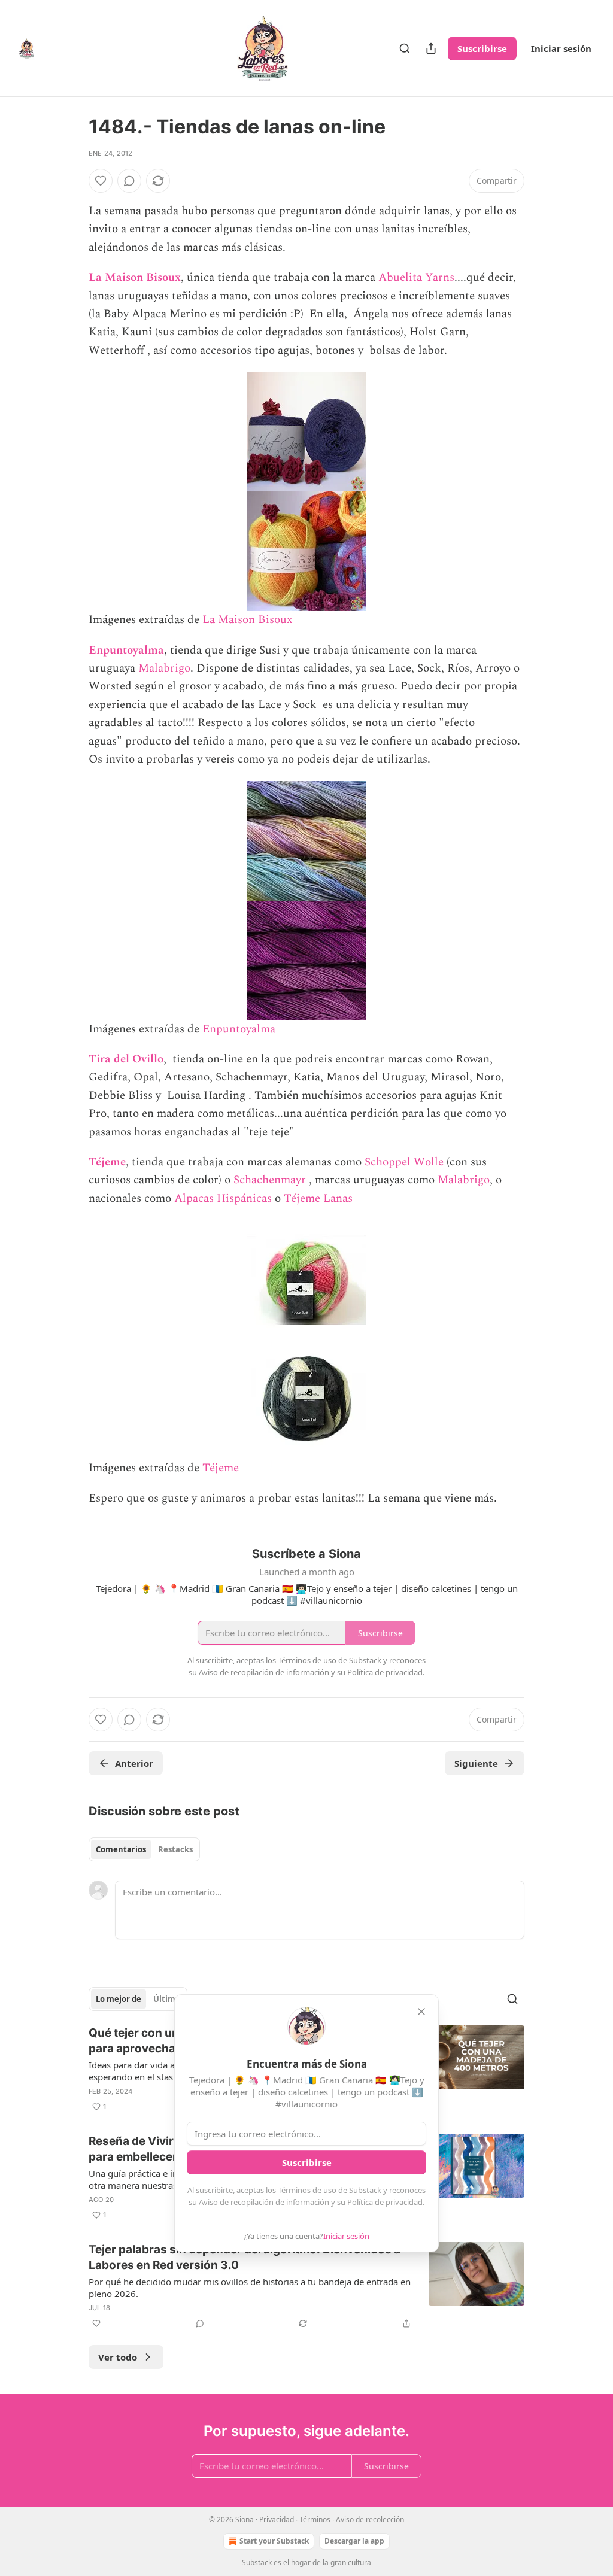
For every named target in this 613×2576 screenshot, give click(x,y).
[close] (421, 2012)
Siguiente (476, 1763)
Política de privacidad (385, 2202)
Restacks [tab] (175, 1849)
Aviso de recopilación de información (264, 2202)
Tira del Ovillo (126, 1059)
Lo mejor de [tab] (119, 1999)
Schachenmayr (271, 1180)
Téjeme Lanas (318, 1199)
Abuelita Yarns (416, 277)
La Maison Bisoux (135, 277)
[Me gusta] (101, 181)
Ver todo (118, 2357)
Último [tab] (167, 1999)
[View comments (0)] (129, 181)
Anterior (134, 1763)
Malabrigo (164, 668)
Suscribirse (482, 48)
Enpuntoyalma (126, 650)
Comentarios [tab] (121, 1849)
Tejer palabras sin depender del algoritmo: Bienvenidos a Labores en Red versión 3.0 (245, 2257)
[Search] (405, 48)
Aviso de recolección (370, 2519)
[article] (306, 2286)
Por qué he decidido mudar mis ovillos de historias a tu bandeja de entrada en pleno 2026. (250, 2288)
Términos (315, 2519)
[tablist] (144, 1849)
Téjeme (107, 1162)
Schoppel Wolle (404, 1162)
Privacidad (277, 2519)
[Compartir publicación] (431, 48)
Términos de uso (307, 2190)
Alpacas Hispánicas (223, 1199)
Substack (257, 2563)
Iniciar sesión (561, 48)
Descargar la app (354, 2541)
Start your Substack (274, 2541)
